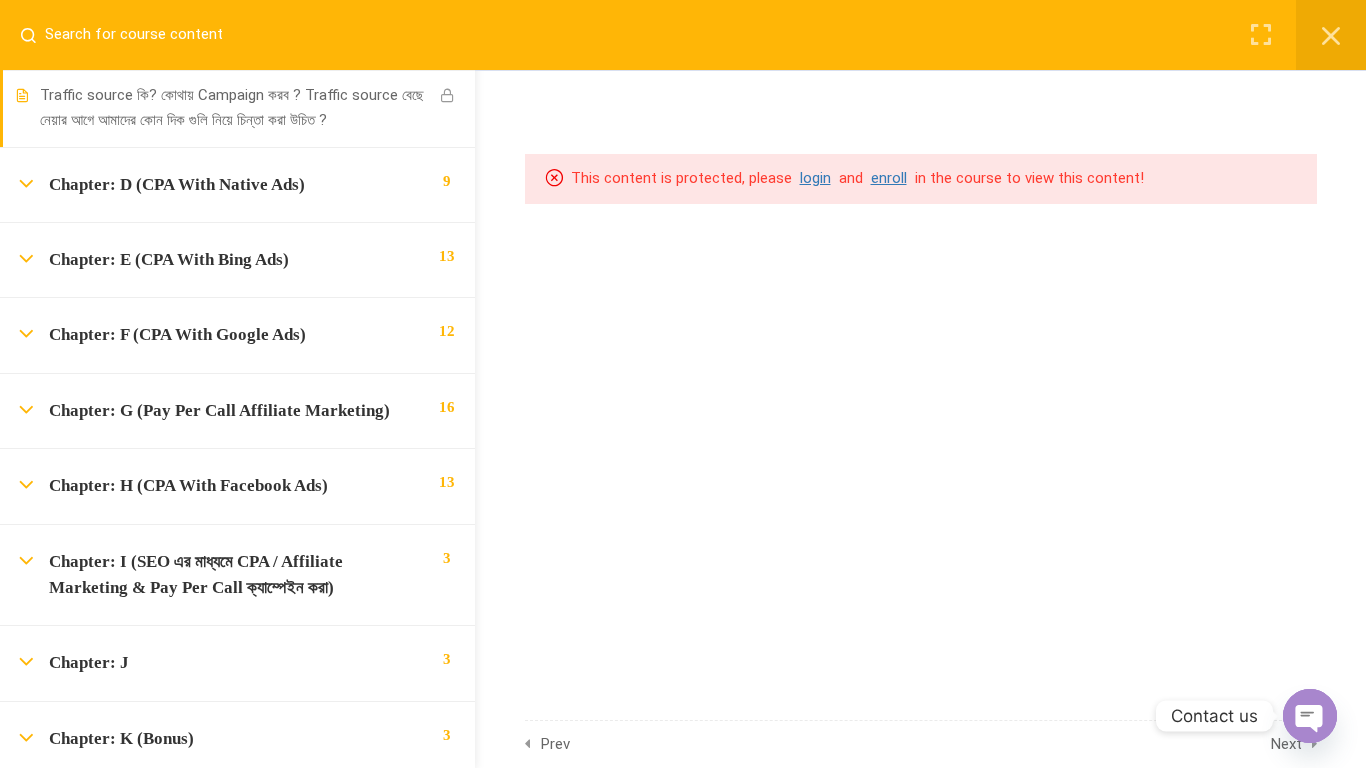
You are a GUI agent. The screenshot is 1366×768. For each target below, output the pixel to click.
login (815, 178)
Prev (555, 744)
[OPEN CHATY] (1310, 716)
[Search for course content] (36, 35)
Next (1286, 744)
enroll (889, 178)
